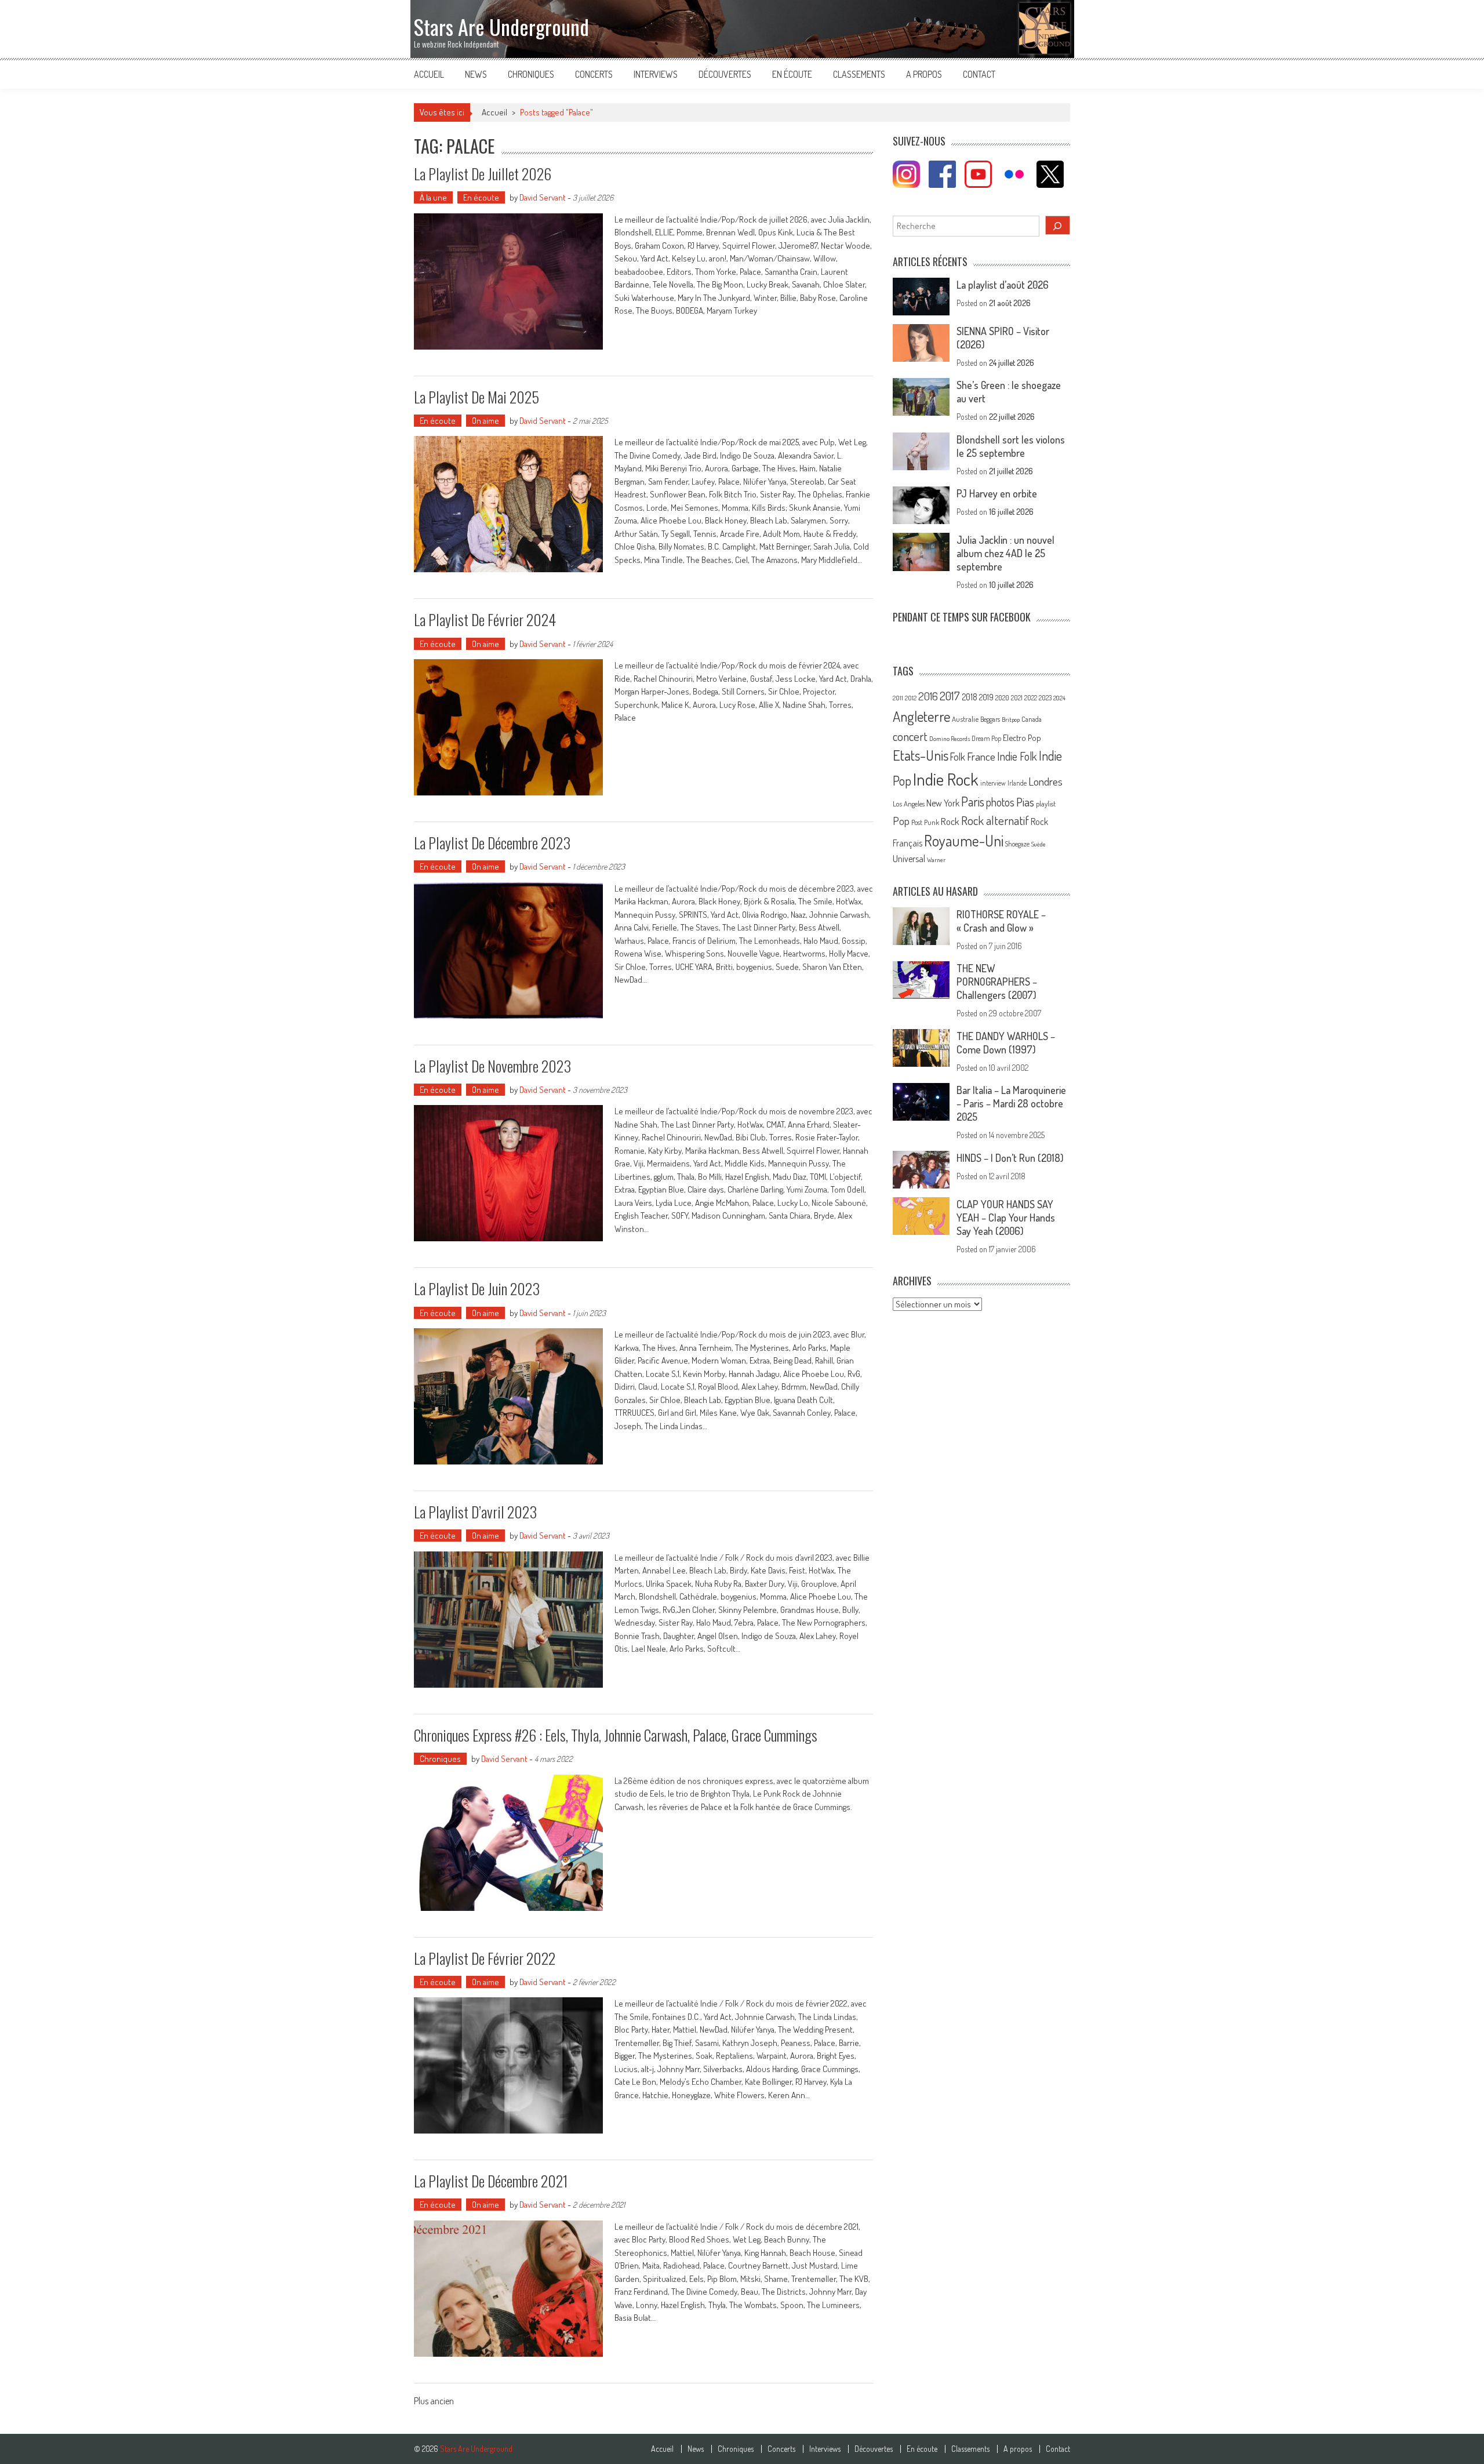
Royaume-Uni (964, 840)
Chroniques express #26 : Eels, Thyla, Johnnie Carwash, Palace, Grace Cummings (616, 1735)
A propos (924, 74)
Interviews (656, 74)
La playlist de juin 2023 (477, 1289)
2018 (970, 697)
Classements (859, 74)
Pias (1025, 802)
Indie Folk (1017, 756)
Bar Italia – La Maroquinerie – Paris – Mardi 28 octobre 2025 (1011, 1103)
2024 (1059, 698)
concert (910, 736)
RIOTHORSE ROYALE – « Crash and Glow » (1001, 921)
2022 (1031, 698)
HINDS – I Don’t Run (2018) (1010, 1158)
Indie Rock (946, 779)
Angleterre (921, 716)
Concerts (594, 74)
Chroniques (531, 74)
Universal (909, 859)
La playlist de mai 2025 (477, 397)
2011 (898, 698)
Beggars (990, 719)
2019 (986, 697)
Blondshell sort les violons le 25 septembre (1011, 446)
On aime (485, 421)
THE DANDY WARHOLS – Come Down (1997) (1006, 1043)
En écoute (792, 74)
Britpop (1011, 719)
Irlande (1017, 783)
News (476, 74)
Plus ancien (434, 2402)
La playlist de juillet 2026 (483, 174)
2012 (911, 698)
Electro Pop (1022, 737)
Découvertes (725, 74)
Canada (1032, 719)
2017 (950, 696)
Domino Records (950, 739)
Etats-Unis (921, 755)
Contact (979, 74)
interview (993, 783)
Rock (950, 821)
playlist (1046, 804)
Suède (1039, 844)
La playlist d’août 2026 (1003, 285)
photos (1000, 802)
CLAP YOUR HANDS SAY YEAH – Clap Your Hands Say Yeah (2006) (1006, 1218)
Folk (958, 757)
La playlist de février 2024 (485, 619)
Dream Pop (986, 738)
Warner (936, 860)
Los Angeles (909, 804)
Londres (1045, 781)
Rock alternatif (995, 820)
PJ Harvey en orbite (997, 493)
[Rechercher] (1058, 225)
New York (943, 803)
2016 (928, 696)
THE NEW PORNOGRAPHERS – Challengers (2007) (997, 982)
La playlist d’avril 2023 (475, 1512)
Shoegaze (1017, 844)
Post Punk (925, 822)
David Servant (543, 197)
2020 (1002, 697)
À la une (433, 197)
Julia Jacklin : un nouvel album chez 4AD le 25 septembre (1005, 553)
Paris (973, 801)
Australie (965, 719)
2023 (1045, 698)
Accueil (429, 74)
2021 (1017, 698)
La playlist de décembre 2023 (492, 843)
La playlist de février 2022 (485, 1958)
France (981, 756)
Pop (901, 821)
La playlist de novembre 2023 (492, 1066)
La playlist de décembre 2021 (491, 2181)
